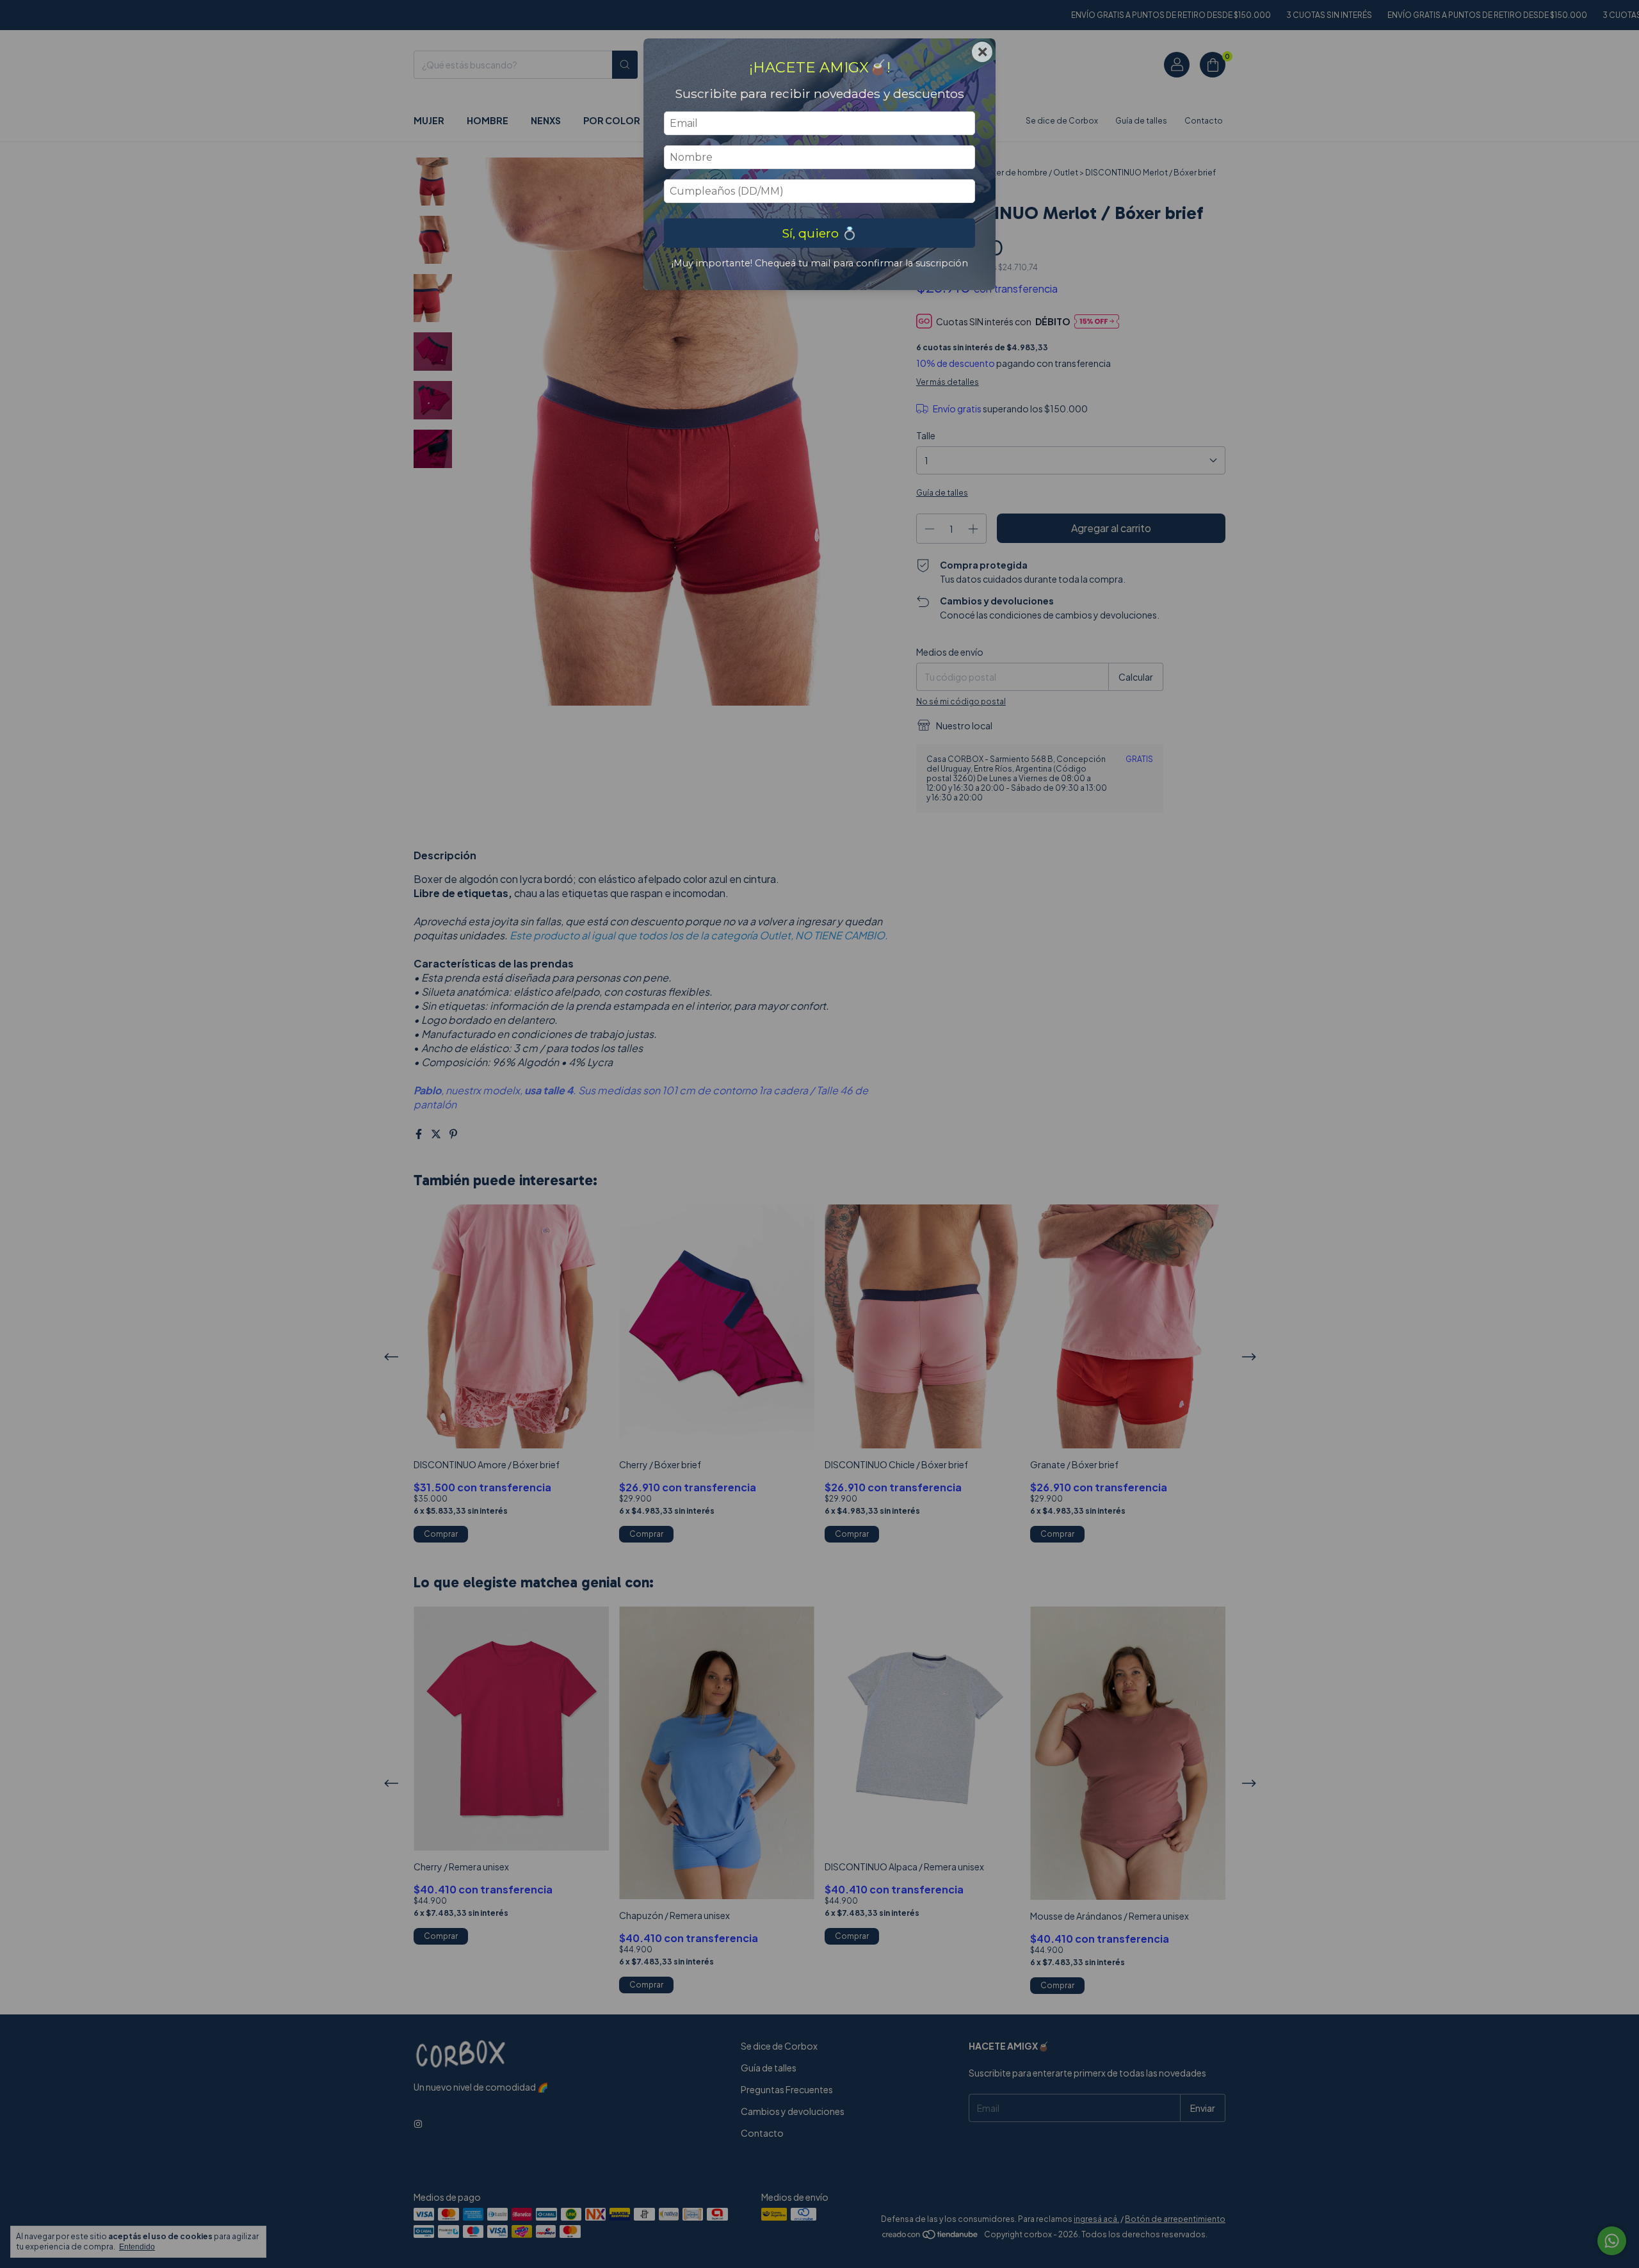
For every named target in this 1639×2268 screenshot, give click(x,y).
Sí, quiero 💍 (819, 233)
